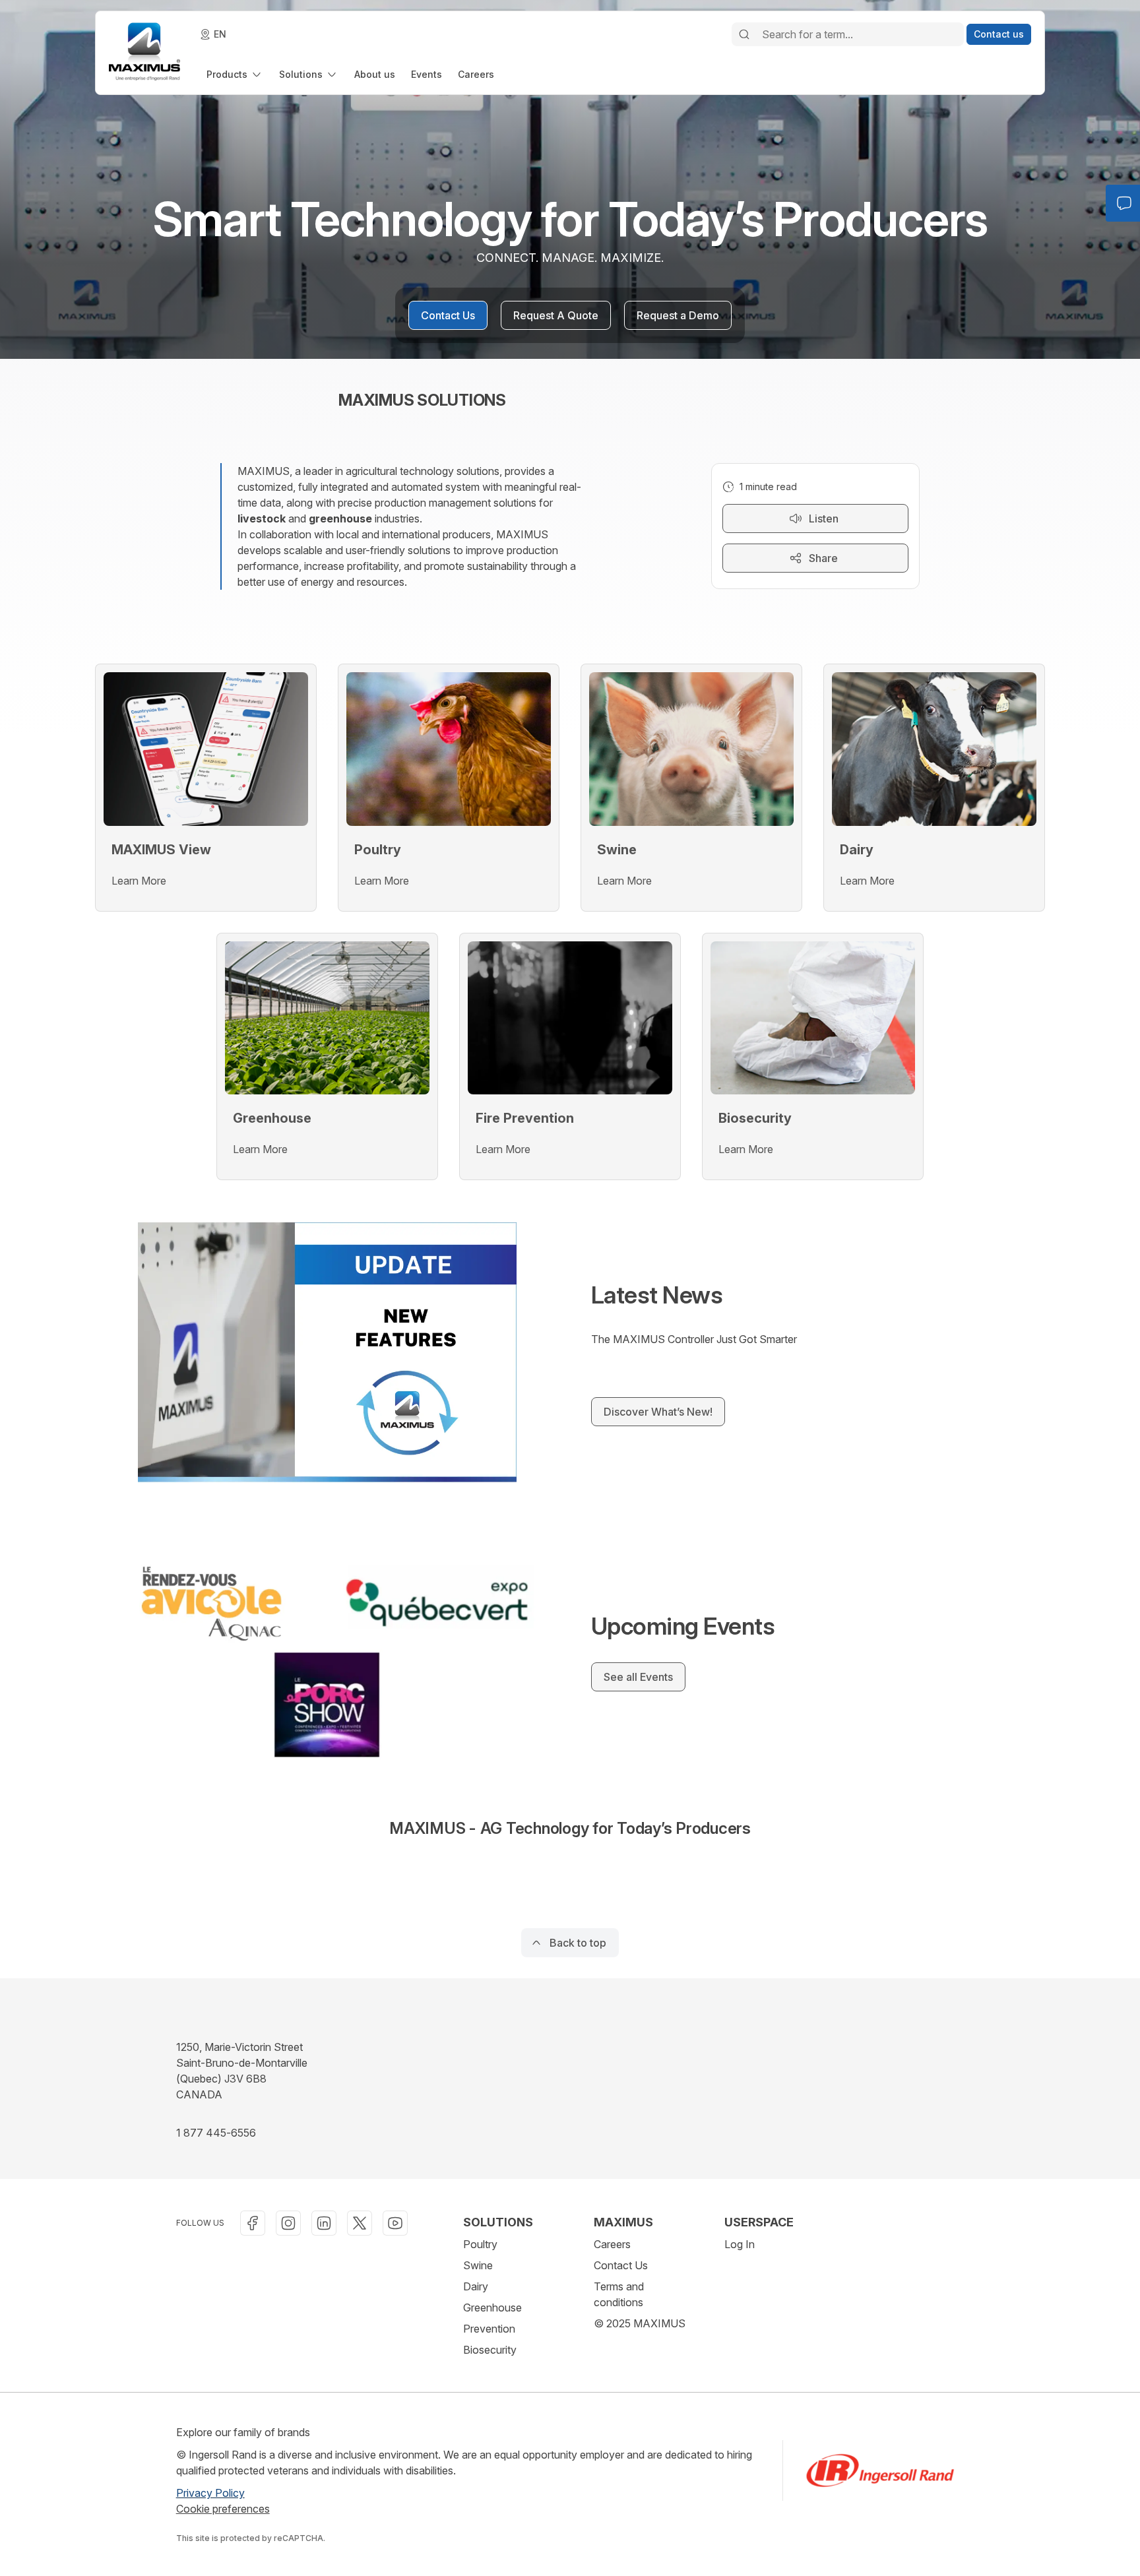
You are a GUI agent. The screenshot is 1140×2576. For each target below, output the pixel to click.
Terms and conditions (619, 2294)
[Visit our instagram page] (288, 2223)
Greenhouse (492, 2308)
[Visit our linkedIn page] (324, 2223)
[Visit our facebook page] (253, 2223)
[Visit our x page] (360, 2223)
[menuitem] (235, 74)
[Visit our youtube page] (395, 2223)
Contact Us (621, 2265)
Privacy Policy (210, 2493)
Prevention (489, 2329)
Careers (612, 2244)
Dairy (476, 2286)
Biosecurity (490, 2350)
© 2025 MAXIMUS (640, 2323)
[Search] (744, 34)
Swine (478, 2265)
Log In (740, 2244)
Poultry (480, 2244)
